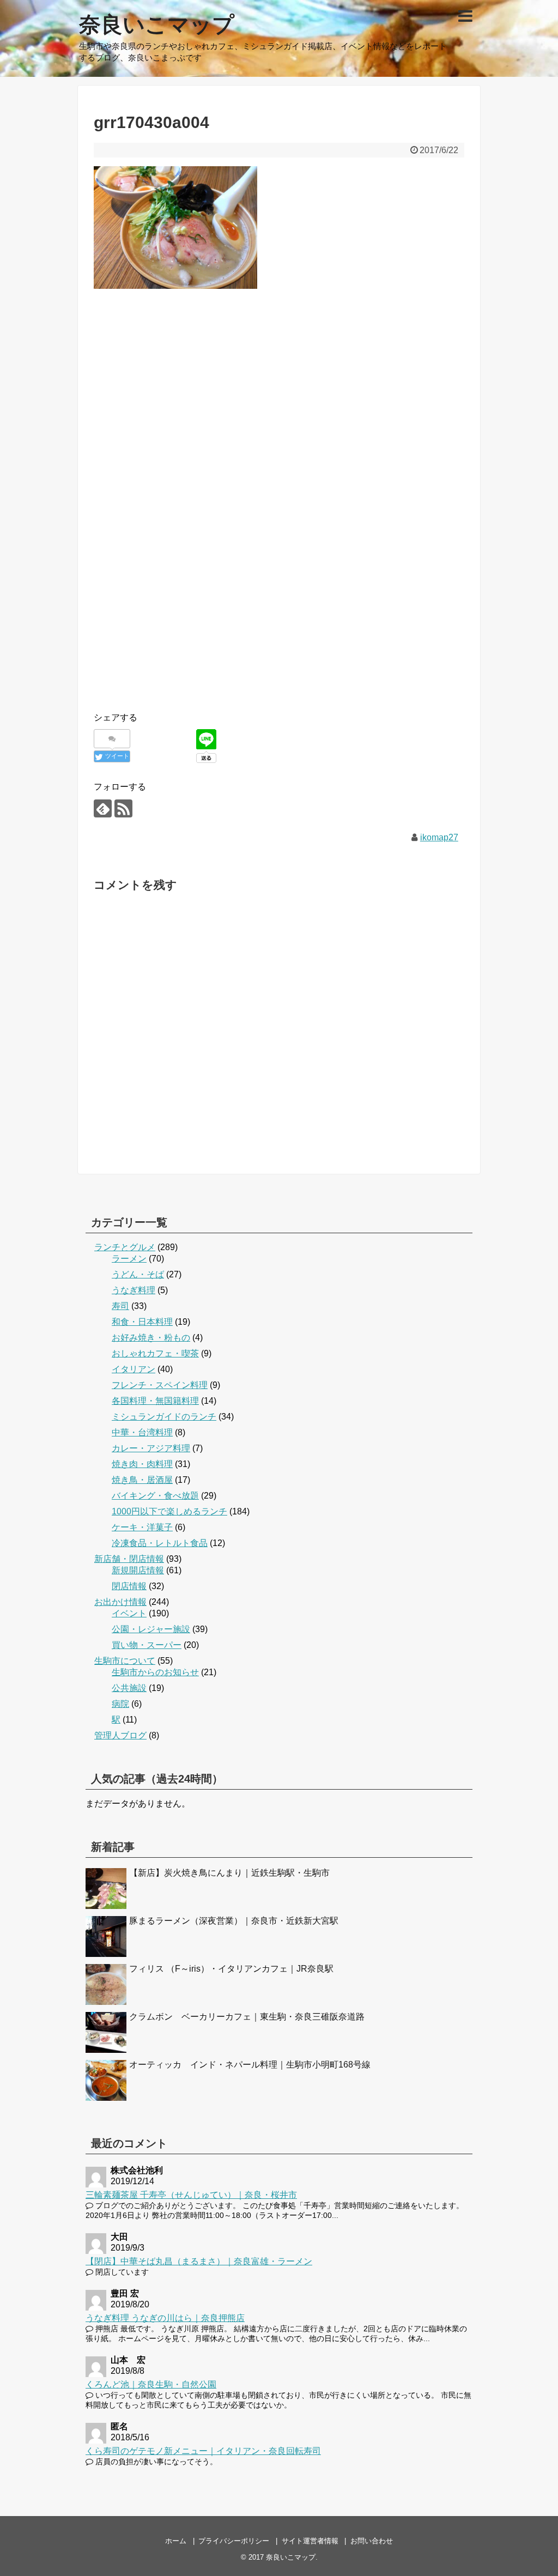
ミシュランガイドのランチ (164, 1417)
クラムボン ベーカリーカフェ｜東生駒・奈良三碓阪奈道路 (247, 2017)
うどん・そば (138, 1274)
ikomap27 (439, 837)
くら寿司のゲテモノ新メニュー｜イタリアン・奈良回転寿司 (203, 2451)
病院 (120, 1704)
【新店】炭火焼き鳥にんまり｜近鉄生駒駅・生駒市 (229, 1873)
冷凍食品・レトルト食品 (160, 1543)
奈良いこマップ (157, 25)
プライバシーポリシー (234, 2541)
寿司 (120, 1306)
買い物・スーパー (147, 1645)
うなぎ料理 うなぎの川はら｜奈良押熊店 (165, 2318)
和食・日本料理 (142, 1322)
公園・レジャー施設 (151, 1629)
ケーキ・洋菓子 (142, 1527)
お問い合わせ (372, 2541)
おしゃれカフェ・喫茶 (155, 1353)
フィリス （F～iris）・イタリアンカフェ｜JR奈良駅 (231, 1969)
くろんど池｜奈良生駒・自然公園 (151, 2384)
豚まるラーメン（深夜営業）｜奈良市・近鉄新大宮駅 (234, 1921)
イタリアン (134, 1369)
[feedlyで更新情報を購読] (103, 808)
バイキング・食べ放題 (155, 1496)
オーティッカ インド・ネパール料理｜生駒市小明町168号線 (250, 2065)
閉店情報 (129, 1586)
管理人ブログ (120, 1735)
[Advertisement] (279, 403)
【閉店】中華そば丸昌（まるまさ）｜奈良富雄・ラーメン (199, 2261)
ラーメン (129, 1259)
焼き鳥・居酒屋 (142, 1480)
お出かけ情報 (120, 1602)
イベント (129, 1613)
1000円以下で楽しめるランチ (169, 1511)
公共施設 (129, 1688)
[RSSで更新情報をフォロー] (123, 808)
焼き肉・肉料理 (142, 1464)
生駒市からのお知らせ (155, 1672)
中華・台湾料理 (142, 1432)
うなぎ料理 (134, 1290)
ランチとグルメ (125, 1247)
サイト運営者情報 (310, 2541)
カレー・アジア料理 (151, 1448)
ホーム (176, 2541)
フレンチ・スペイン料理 (160, 1385)
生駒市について (125, 1661)
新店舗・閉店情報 (129, 1559)
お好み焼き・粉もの (151, 1338)
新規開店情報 (138, 1570)
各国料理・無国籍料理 (155, 1401)
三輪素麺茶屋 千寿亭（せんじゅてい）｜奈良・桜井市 (191, 2195)
